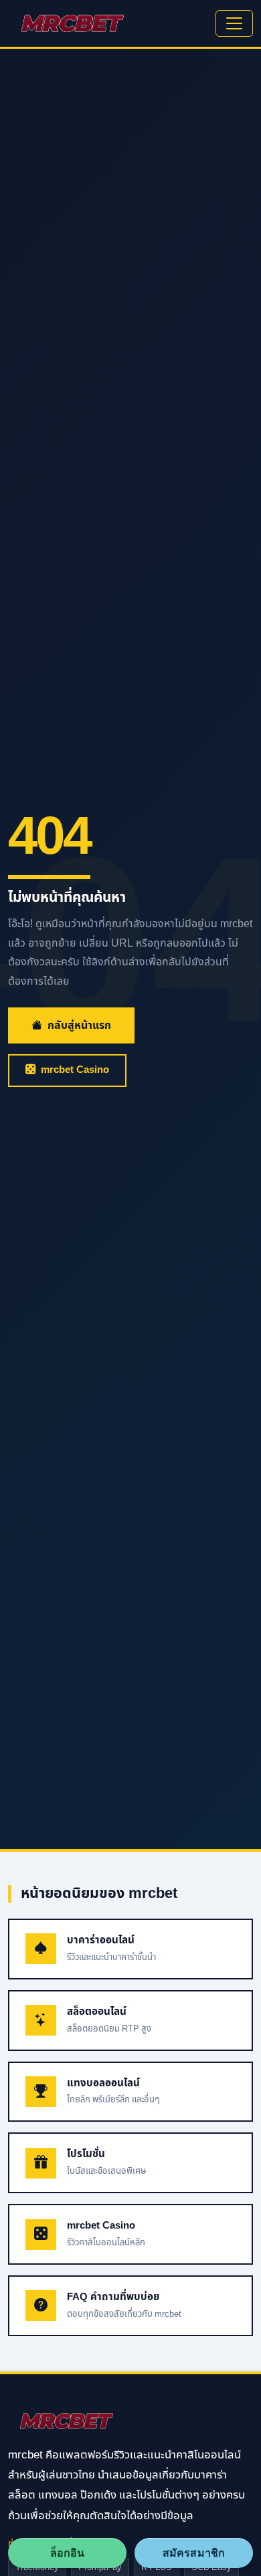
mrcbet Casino (75, 1070)
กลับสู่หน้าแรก (79, 1025)
